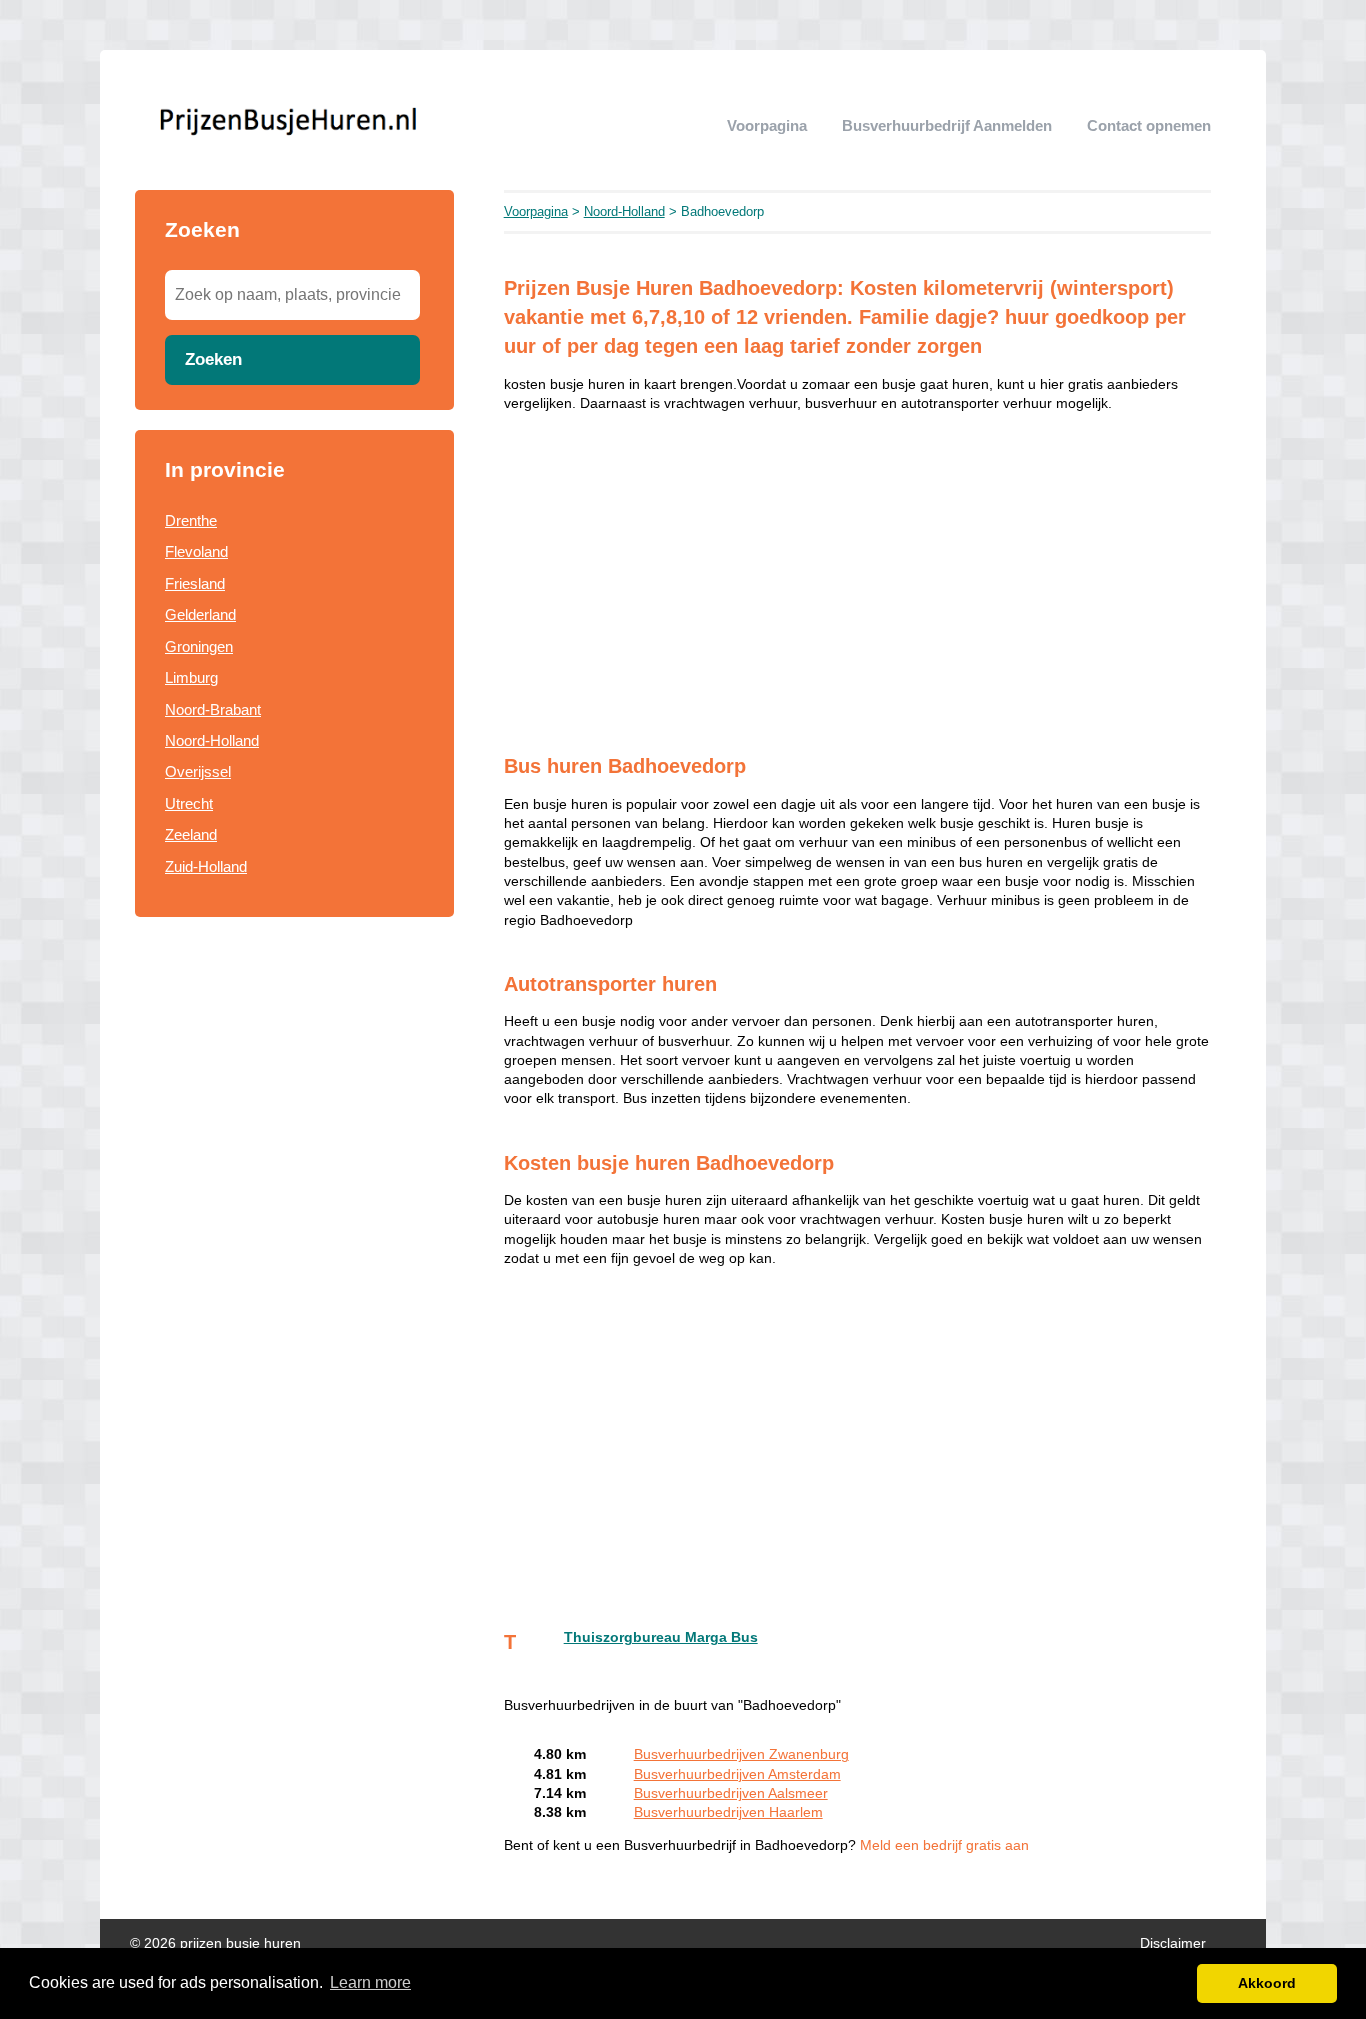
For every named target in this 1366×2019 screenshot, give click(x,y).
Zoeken (213, 359)
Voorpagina (767, 125)
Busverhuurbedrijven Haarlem (728, 1812)
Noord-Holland (212, 740)
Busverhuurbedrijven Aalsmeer (731, 1793)
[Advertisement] (294, 1083)
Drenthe (191, 520)
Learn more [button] (370, 1982)
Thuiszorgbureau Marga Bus (661, 1637)
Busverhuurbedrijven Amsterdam (737, 1774)
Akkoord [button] (1267, 1983)
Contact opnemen (1149, 125)
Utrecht (189, 803)
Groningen (199, 646)
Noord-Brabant (213, 709)
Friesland (195, 583)
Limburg (191, 677)
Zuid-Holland (206, 866)
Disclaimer (1173, 1943)
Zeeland (191, 834)
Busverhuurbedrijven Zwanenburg (741, 1754)
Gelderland (200, 614)
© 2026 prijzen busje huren (215, 1943)
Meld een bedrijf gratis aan (944, 1845)
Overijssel (198, 771)
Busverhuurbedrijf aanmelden (947, 125)
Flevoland (196, 551)
